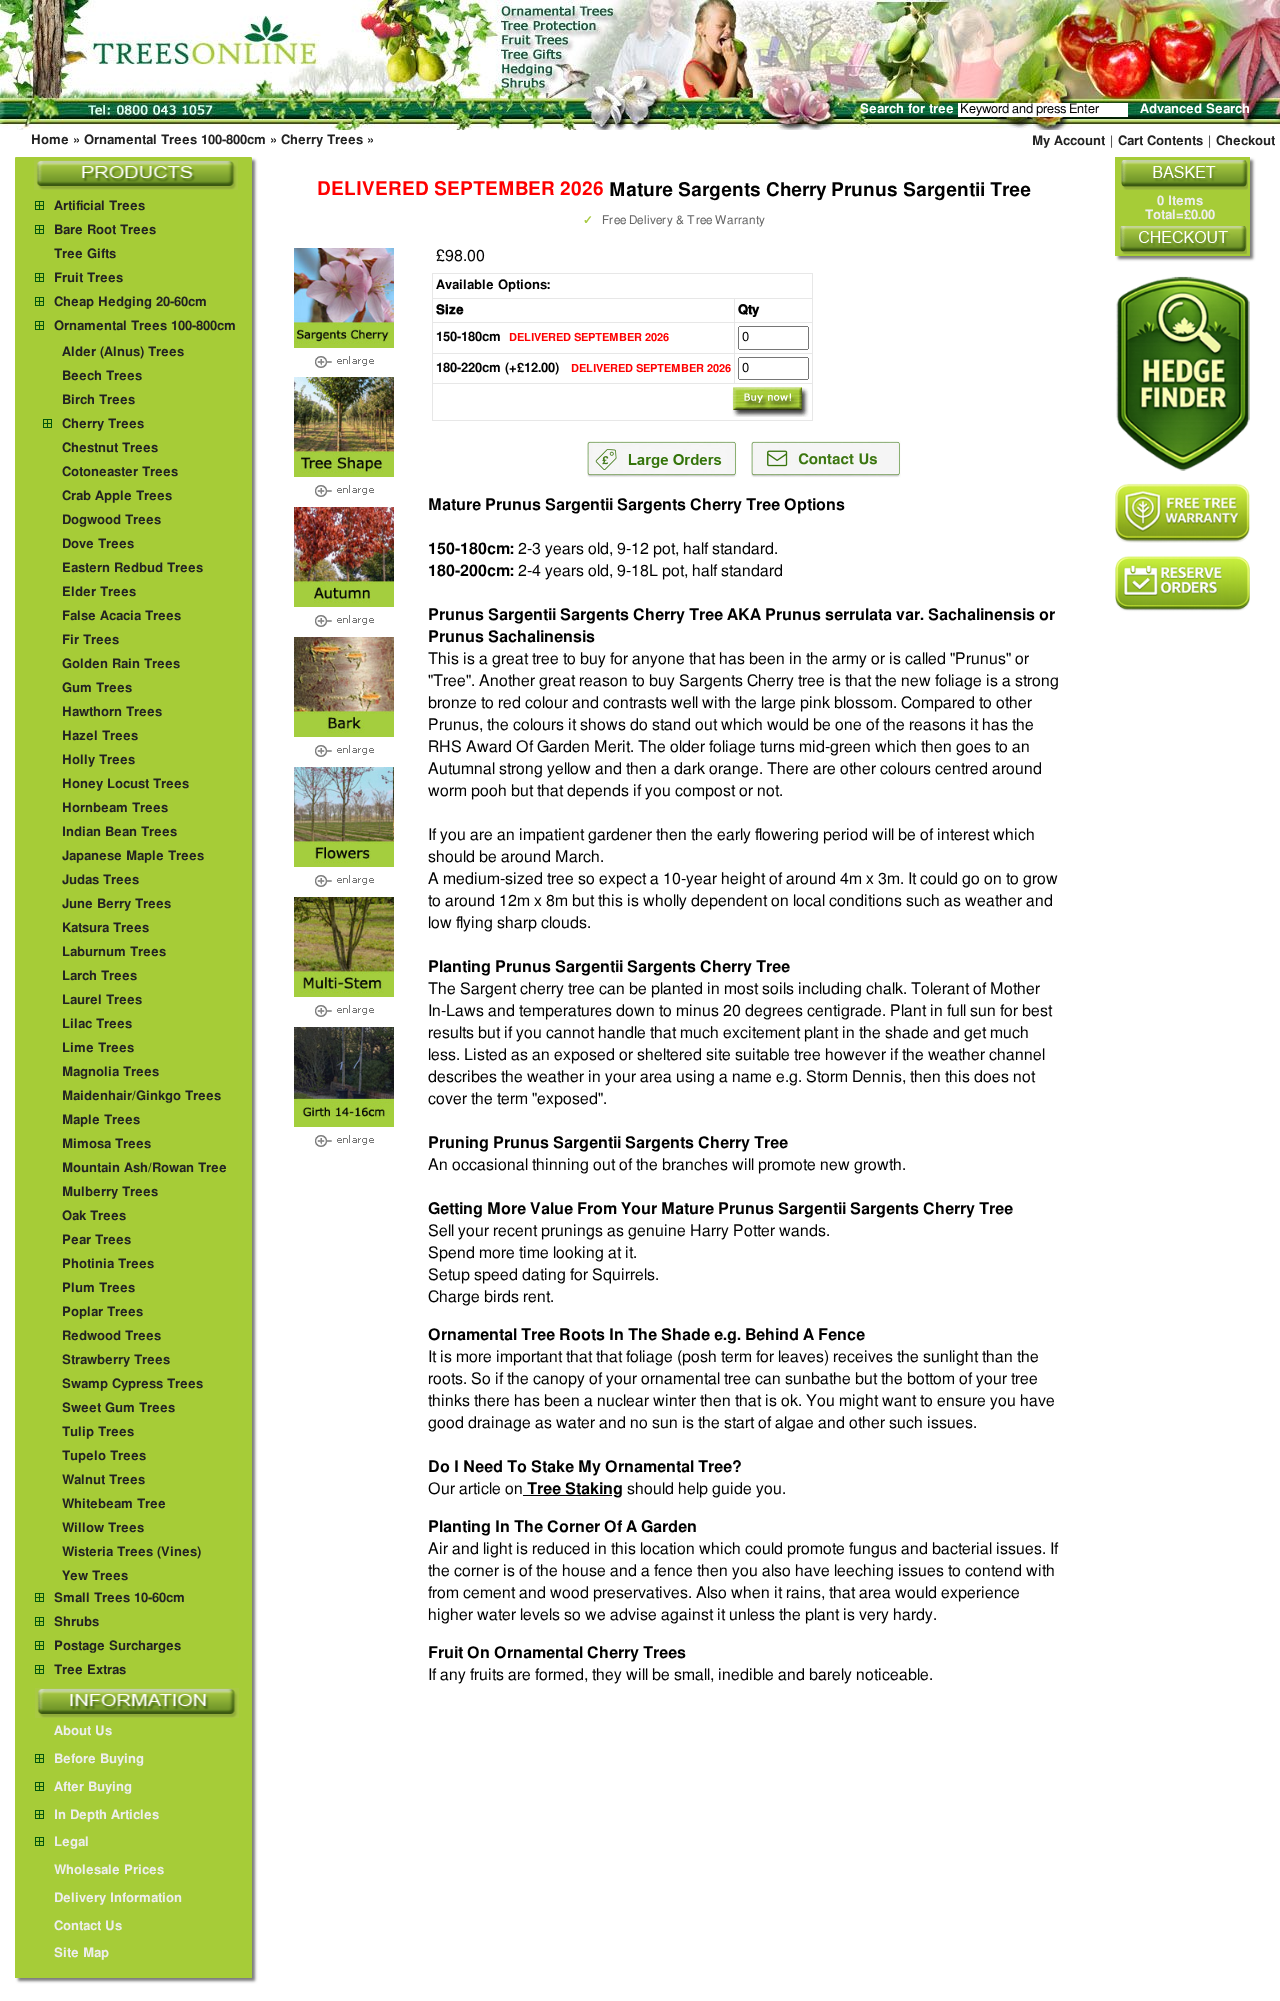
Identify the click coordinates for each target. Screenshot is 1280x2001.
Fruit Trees (88, 278)
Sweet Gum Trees (118, 1408)
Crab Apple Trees (117, 496)
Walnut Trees (103, 1480)
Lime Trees (98, 1048)
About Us (83, 1731)
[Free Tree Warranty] (1182, 513)
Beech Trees (102, 376)
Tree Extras (90, 1670)
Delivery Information (118, 1898)
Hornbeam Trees (115, 808)
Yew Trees (95, 1576)
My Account (1068, 141)
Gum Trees (97, 688)
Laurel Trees (102, 1000)
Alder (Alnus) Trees (123, 352)
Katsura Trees (105, 928)
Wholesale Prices (109, 1870)
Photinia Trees (108, 1264)
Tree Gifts (85, 254)
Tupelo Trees (104, 1456)
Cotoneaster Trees (120, 472)
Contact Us (88, 1926)
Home (50, 140)
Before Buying (99, 1759)
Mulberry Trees (110, 1192)
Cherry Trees (322, 140)
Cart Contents (1160, 141)
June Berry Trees (116, 904)
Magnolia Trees (110, 1072)
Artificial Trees (99, 206)
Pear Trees (96, 1240)
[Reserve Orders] (1182, 583)
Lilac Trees (97, 1024)
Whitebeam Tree (114, 1504)
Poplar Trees (102, 1312)
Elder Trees (99, 592)
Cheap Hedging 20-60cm (130, 302)
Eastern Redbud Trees (132, 568)
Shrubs (76, 1622)
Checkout (1245, 141)
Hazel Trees (100, 736)
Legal (71, 1842)
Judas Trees (100, 880)
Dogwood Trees (111, 520)
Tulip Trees (98, 1432)
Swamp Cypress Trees (132, 1384)
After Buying (93, 1787)
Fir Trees (90, 640)
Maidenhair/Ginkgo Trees (141, 1096)
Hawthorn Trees (112, 712)
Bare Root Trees (105, 230)
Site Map (81, 1953)
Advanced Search (1195, 109)
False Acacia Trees (121, 616)
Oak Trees (94, 1216)
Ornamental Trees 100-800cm (175, 140)
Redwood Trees (111, 1336)
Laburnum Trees (114, 952)
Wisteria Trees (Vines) (131, 1552)
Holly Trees (98, 760)
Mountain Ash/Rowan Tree (144, 1168)
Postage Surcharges (117, 1646)
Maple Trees (101, 1120)
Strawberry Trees (116, 1360)
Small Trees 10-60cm (119, 1598)
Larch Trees (99, 976)
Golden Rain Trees (121, 664)
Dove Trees (98, 544)
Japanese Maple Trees (133, 856)
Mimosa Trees (106, 1144)
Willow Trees (103, 1528)
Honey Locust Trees (125, 784)
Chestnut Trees (110, 448)
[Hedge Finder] (1182, 373)
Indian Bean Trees (119, 832)
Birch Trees (98, 400)
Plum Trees (98, 1288)
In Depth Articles (106, 1815)
